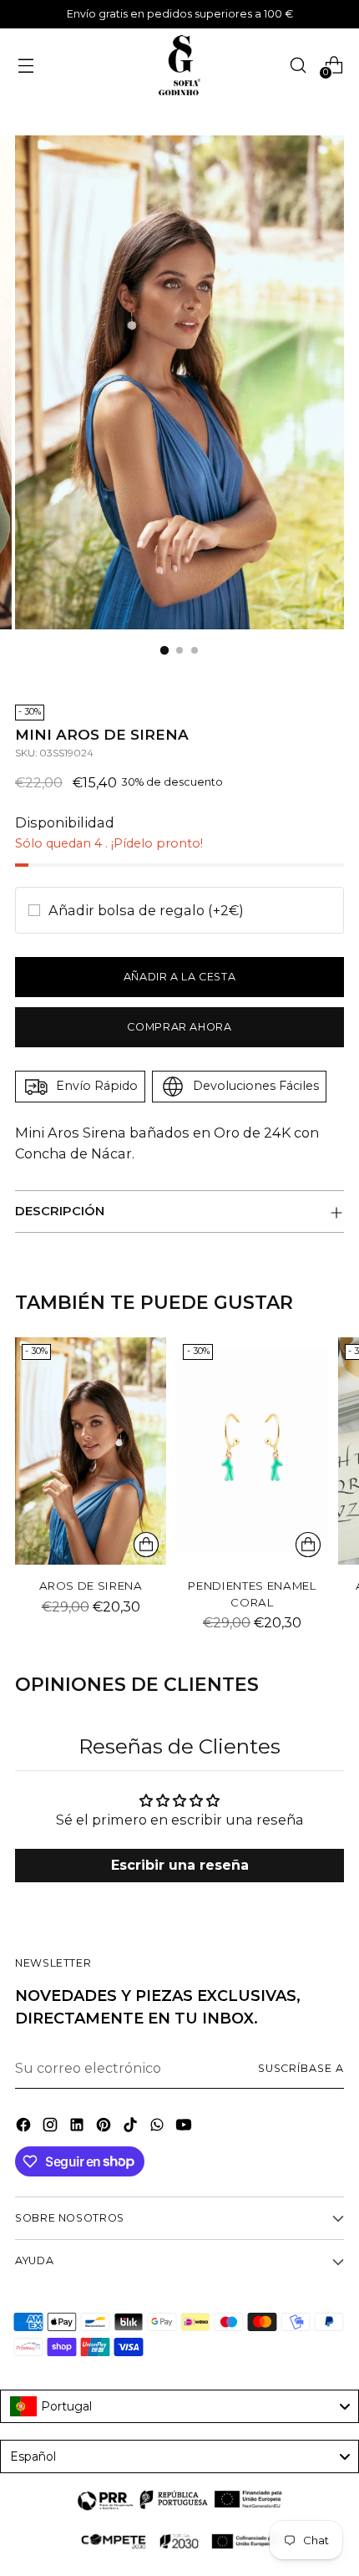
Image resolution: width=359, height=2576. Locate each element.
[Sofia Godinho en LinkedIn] (78, 2127)
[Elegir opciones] (308, 1545)
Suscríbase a (301, 2068)
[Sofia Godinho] (179, 65)
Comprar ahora (179, 1027)
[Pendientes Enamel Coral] (252, 1451)
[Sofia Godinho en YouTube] (185, 2127)
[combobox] (179, 2406)
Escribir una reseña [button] (180, 1865)
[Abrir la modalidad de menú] (25, 65)
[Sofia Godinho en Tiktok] (132, 2127)
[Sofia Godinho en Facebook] (25, 2127)
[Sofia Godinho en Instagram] (52, 2127)
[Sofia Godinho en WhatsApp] (159, 2127)
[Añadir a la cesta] (146, 1545)
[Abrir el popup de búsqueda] (298, 65)
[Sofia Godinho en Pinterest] (105, 2127)
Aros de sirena (91, 1586)
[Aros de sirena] (91, 1451)
